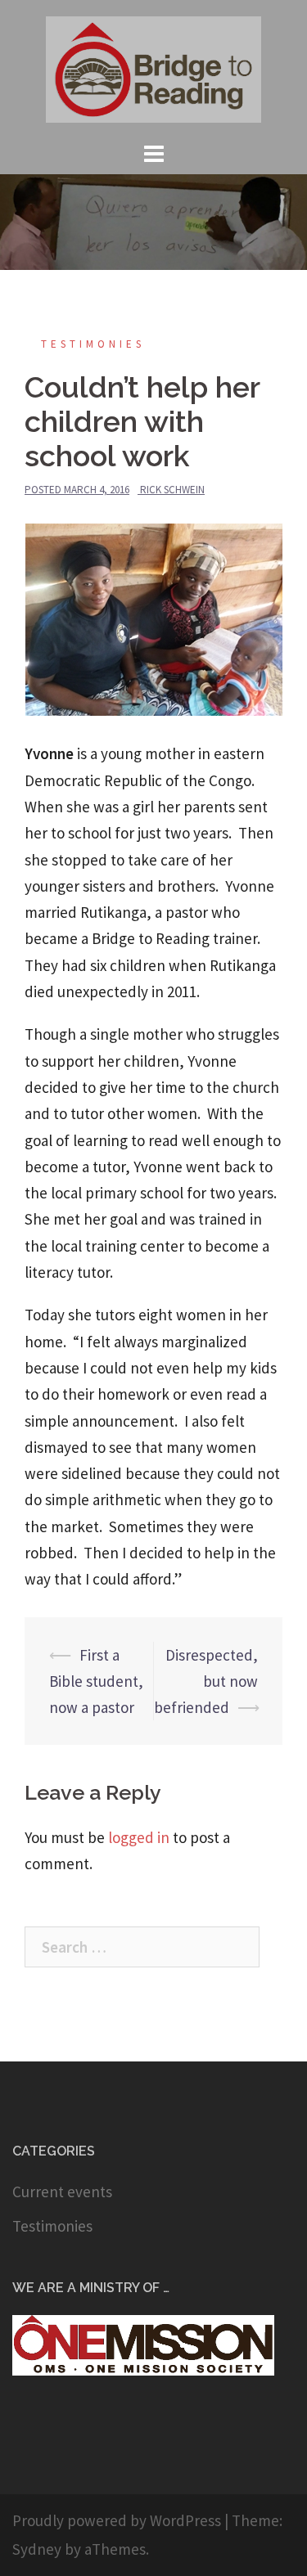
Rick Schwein (172, 490)
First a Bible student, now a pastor (96, 1681)
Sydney (37, 2549)
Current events (62, 2192)
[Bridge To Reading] (153, 68)
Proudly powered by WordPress (117, 2520)
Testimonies (93, 344)
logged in (139, 1837)
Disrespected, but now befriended (206, 1681)
